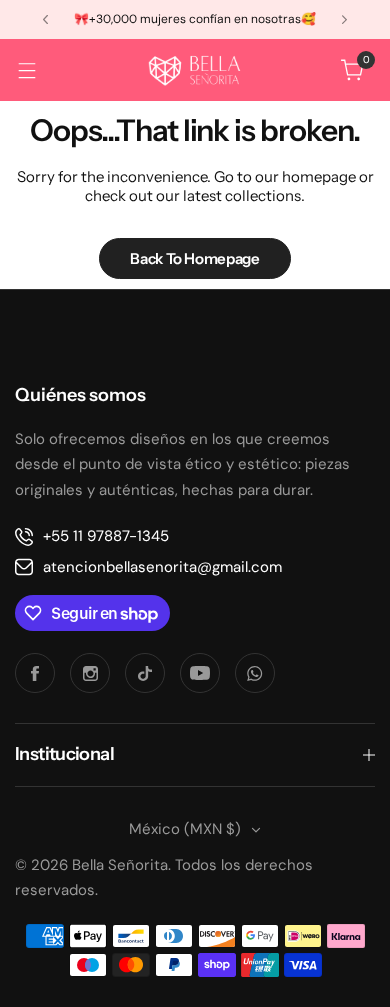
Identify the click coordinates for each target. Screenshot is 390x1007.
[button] (45, 19)
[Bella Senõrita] (195, 70)
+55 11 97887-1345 (106, 536)
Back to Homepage (194, 258)
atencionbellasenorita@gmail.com (162, 567)
